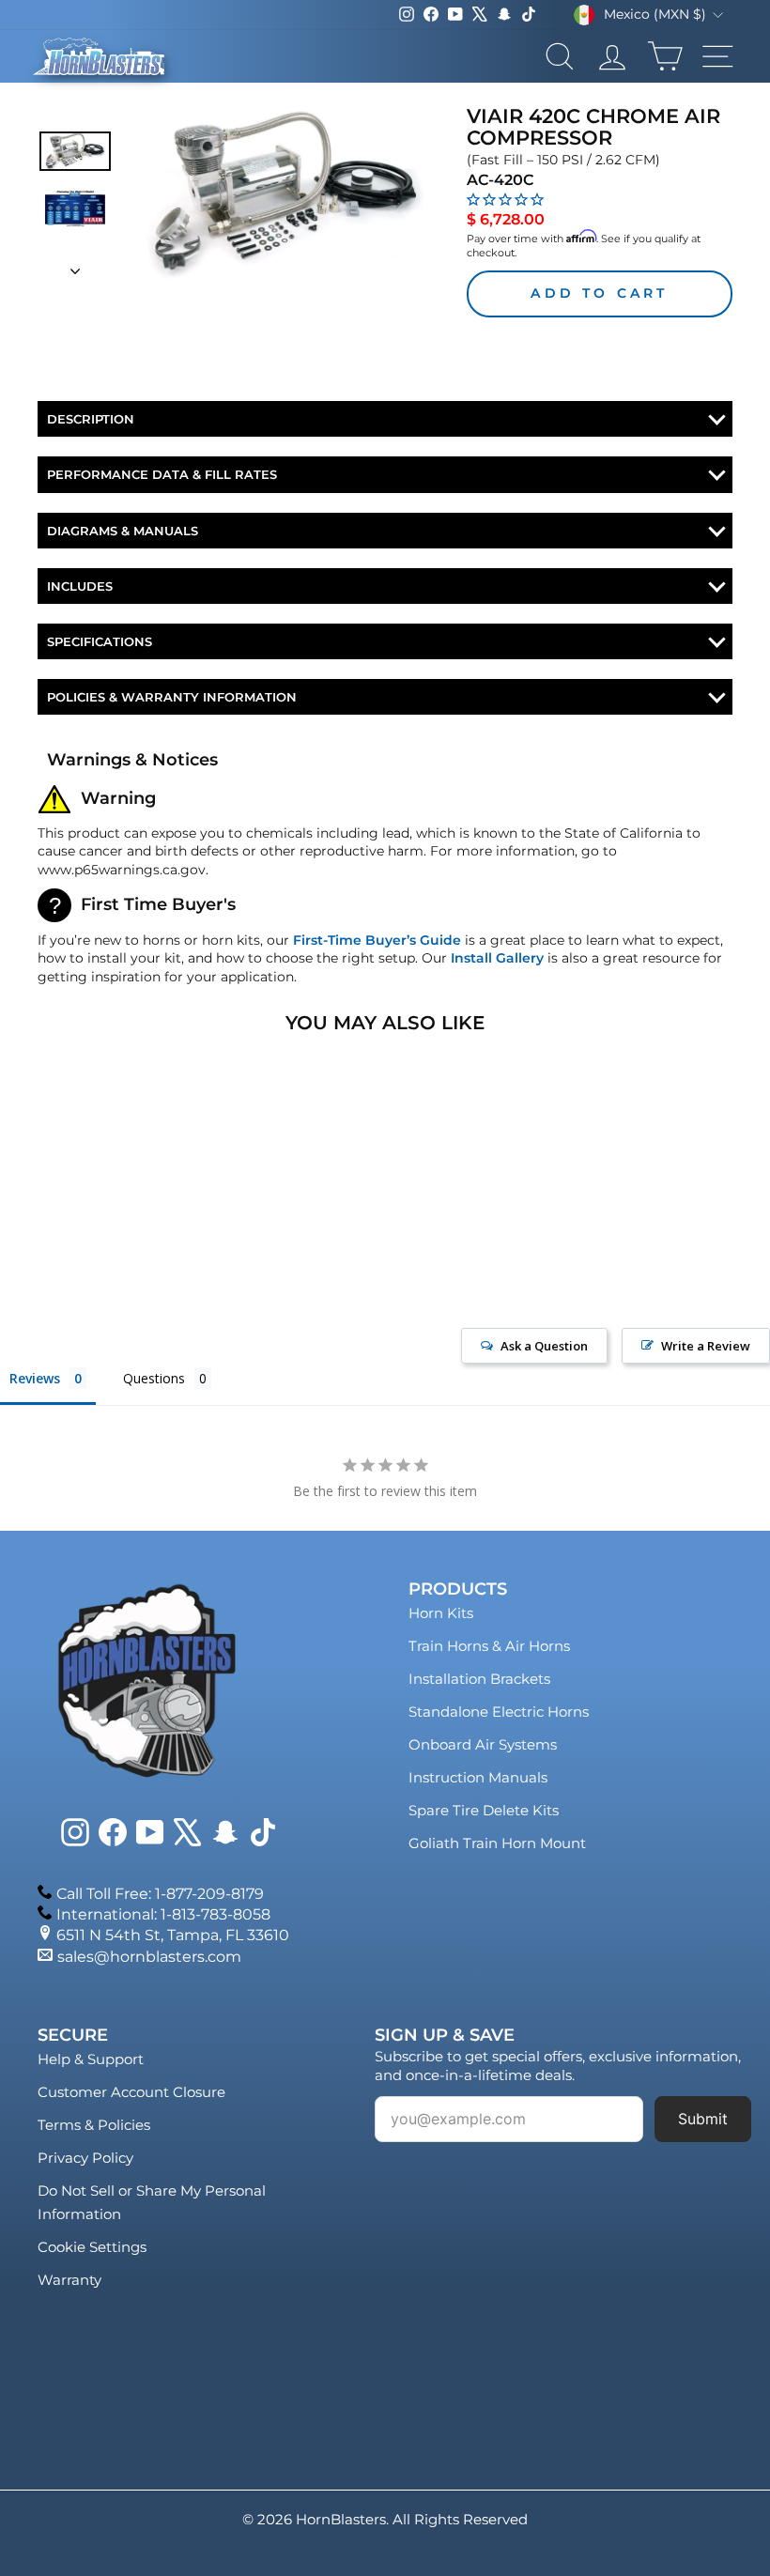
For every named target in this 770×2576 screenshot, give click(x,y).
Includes (80, 586)
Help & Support (91, 2059)
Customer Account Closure (131, 2092)
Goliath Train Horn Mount (497, 1843)
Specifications (100, 641)
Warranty (69, 2280)
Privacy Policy (85, 2158)
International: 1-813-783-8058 (163, 1914)
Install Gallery (497, 958)
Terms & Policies (94, 2125)
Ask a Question (544, 1346)
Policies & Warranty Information (172, 697)
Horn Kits (441, 1613)
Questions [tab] (154, 1378)
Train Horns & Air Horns (489, 1646)
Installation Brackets (479, 1679)
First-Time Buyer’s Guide (377, 940)
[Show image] (75, 151)
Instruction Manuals (478, 1777)
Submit (703, 2119)
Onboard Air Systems (483, 1744)
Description (91, 419)
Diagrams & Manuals (123, 531)
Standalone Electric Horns (499, 1712)
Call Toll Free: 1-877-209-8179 (160, 1894)
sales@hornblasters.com (149, 1957)
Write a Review (706, 1346)
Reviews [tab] (35, 1378)
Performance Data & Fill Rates (162, 474)
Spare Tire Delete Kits (484, 1810)
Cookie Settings (92, 2247)
